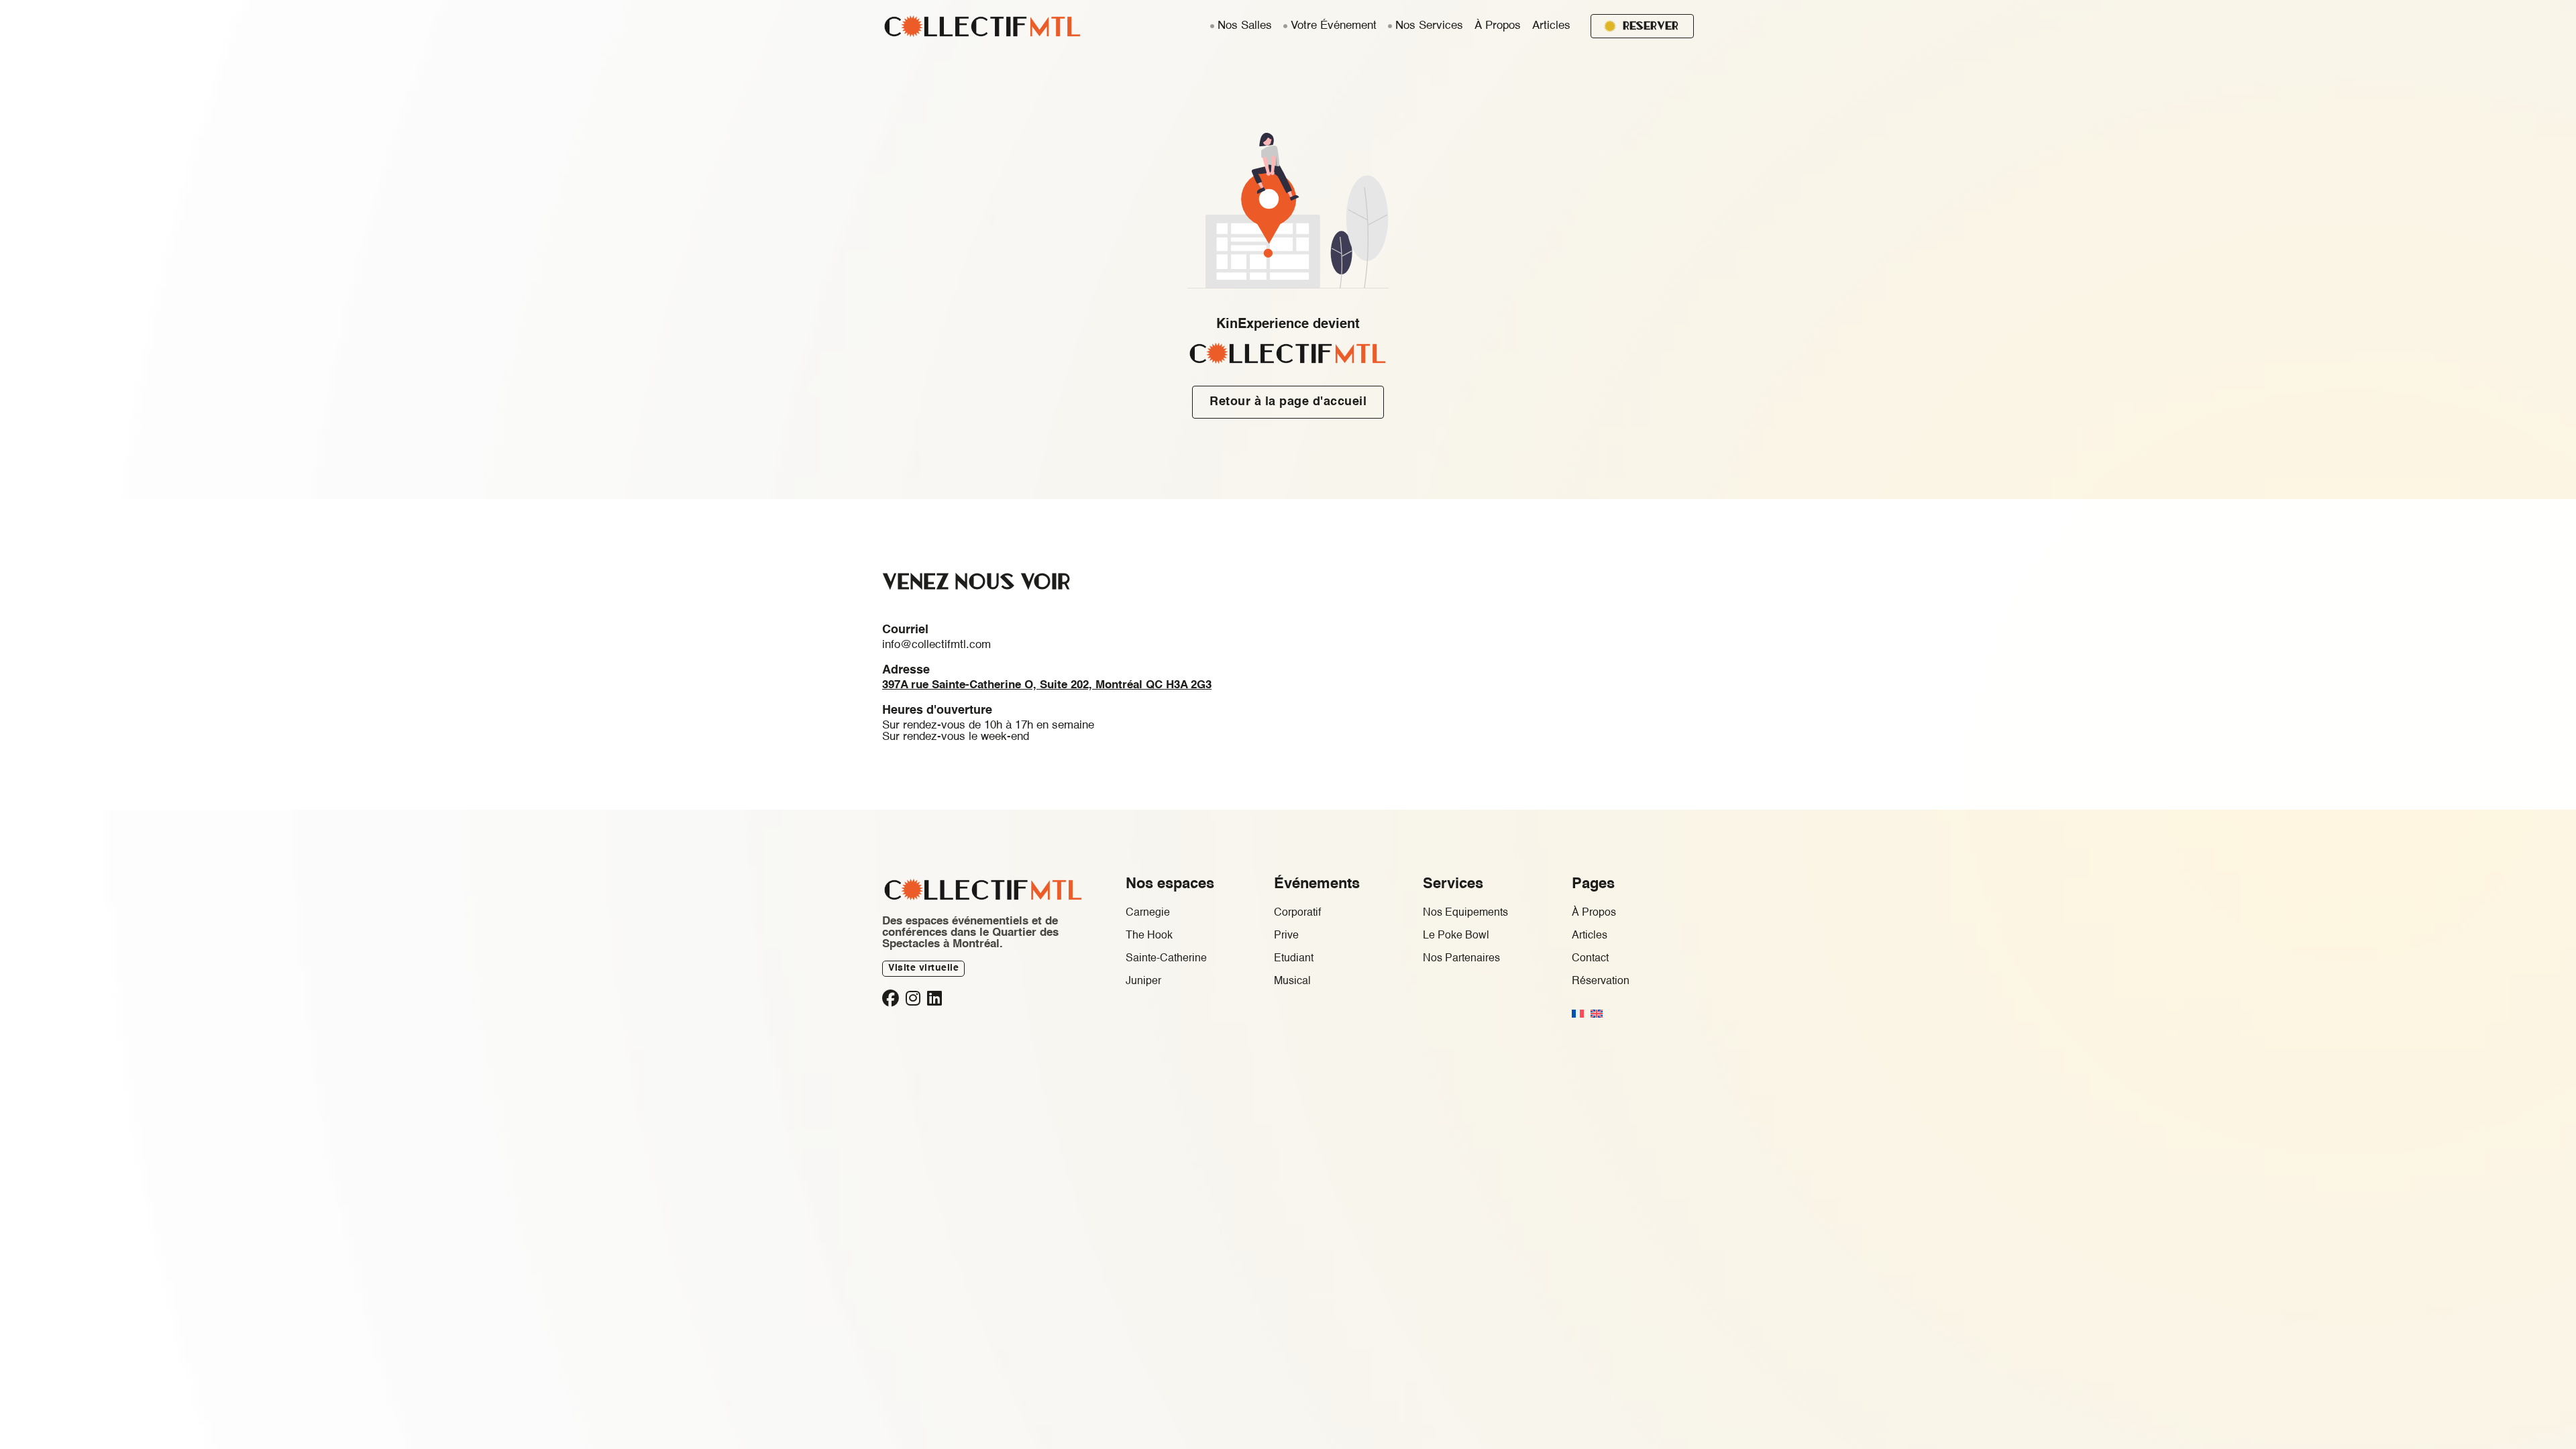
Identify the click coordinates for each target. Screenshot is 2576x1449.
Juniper (1143, 981)
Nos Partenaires (1461, 959)
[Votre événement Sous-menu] (1285, 26)
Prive (1286, 936)
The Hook (1149, 936)
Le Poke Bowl (1456, 936)
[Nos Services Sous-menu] (1390, 26)
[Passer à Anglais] (1597, 1014)
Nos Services (1429, 26)
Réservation (1601, 981)
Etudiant (1294, 959)
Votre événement (1334, 26)
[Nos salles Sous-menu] (1212, 26)
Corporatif (1297, 913)
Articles (1551, 26)
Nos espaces (1170, 884)
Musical (1292, 981)
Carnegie (1148, 913)
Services (1453, 884)
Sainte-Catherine (1166, 959)
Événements (1317, 884)
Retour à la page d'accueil (1288, 402)
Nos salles (1245, 26)
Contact (1590, 959)
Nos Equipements (1465, 913)
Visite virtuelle (923, 968)
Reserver (1651, 25)
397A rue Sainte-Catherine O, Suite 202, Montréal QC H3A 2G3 (1047, 685)
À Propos (1498, 26)
